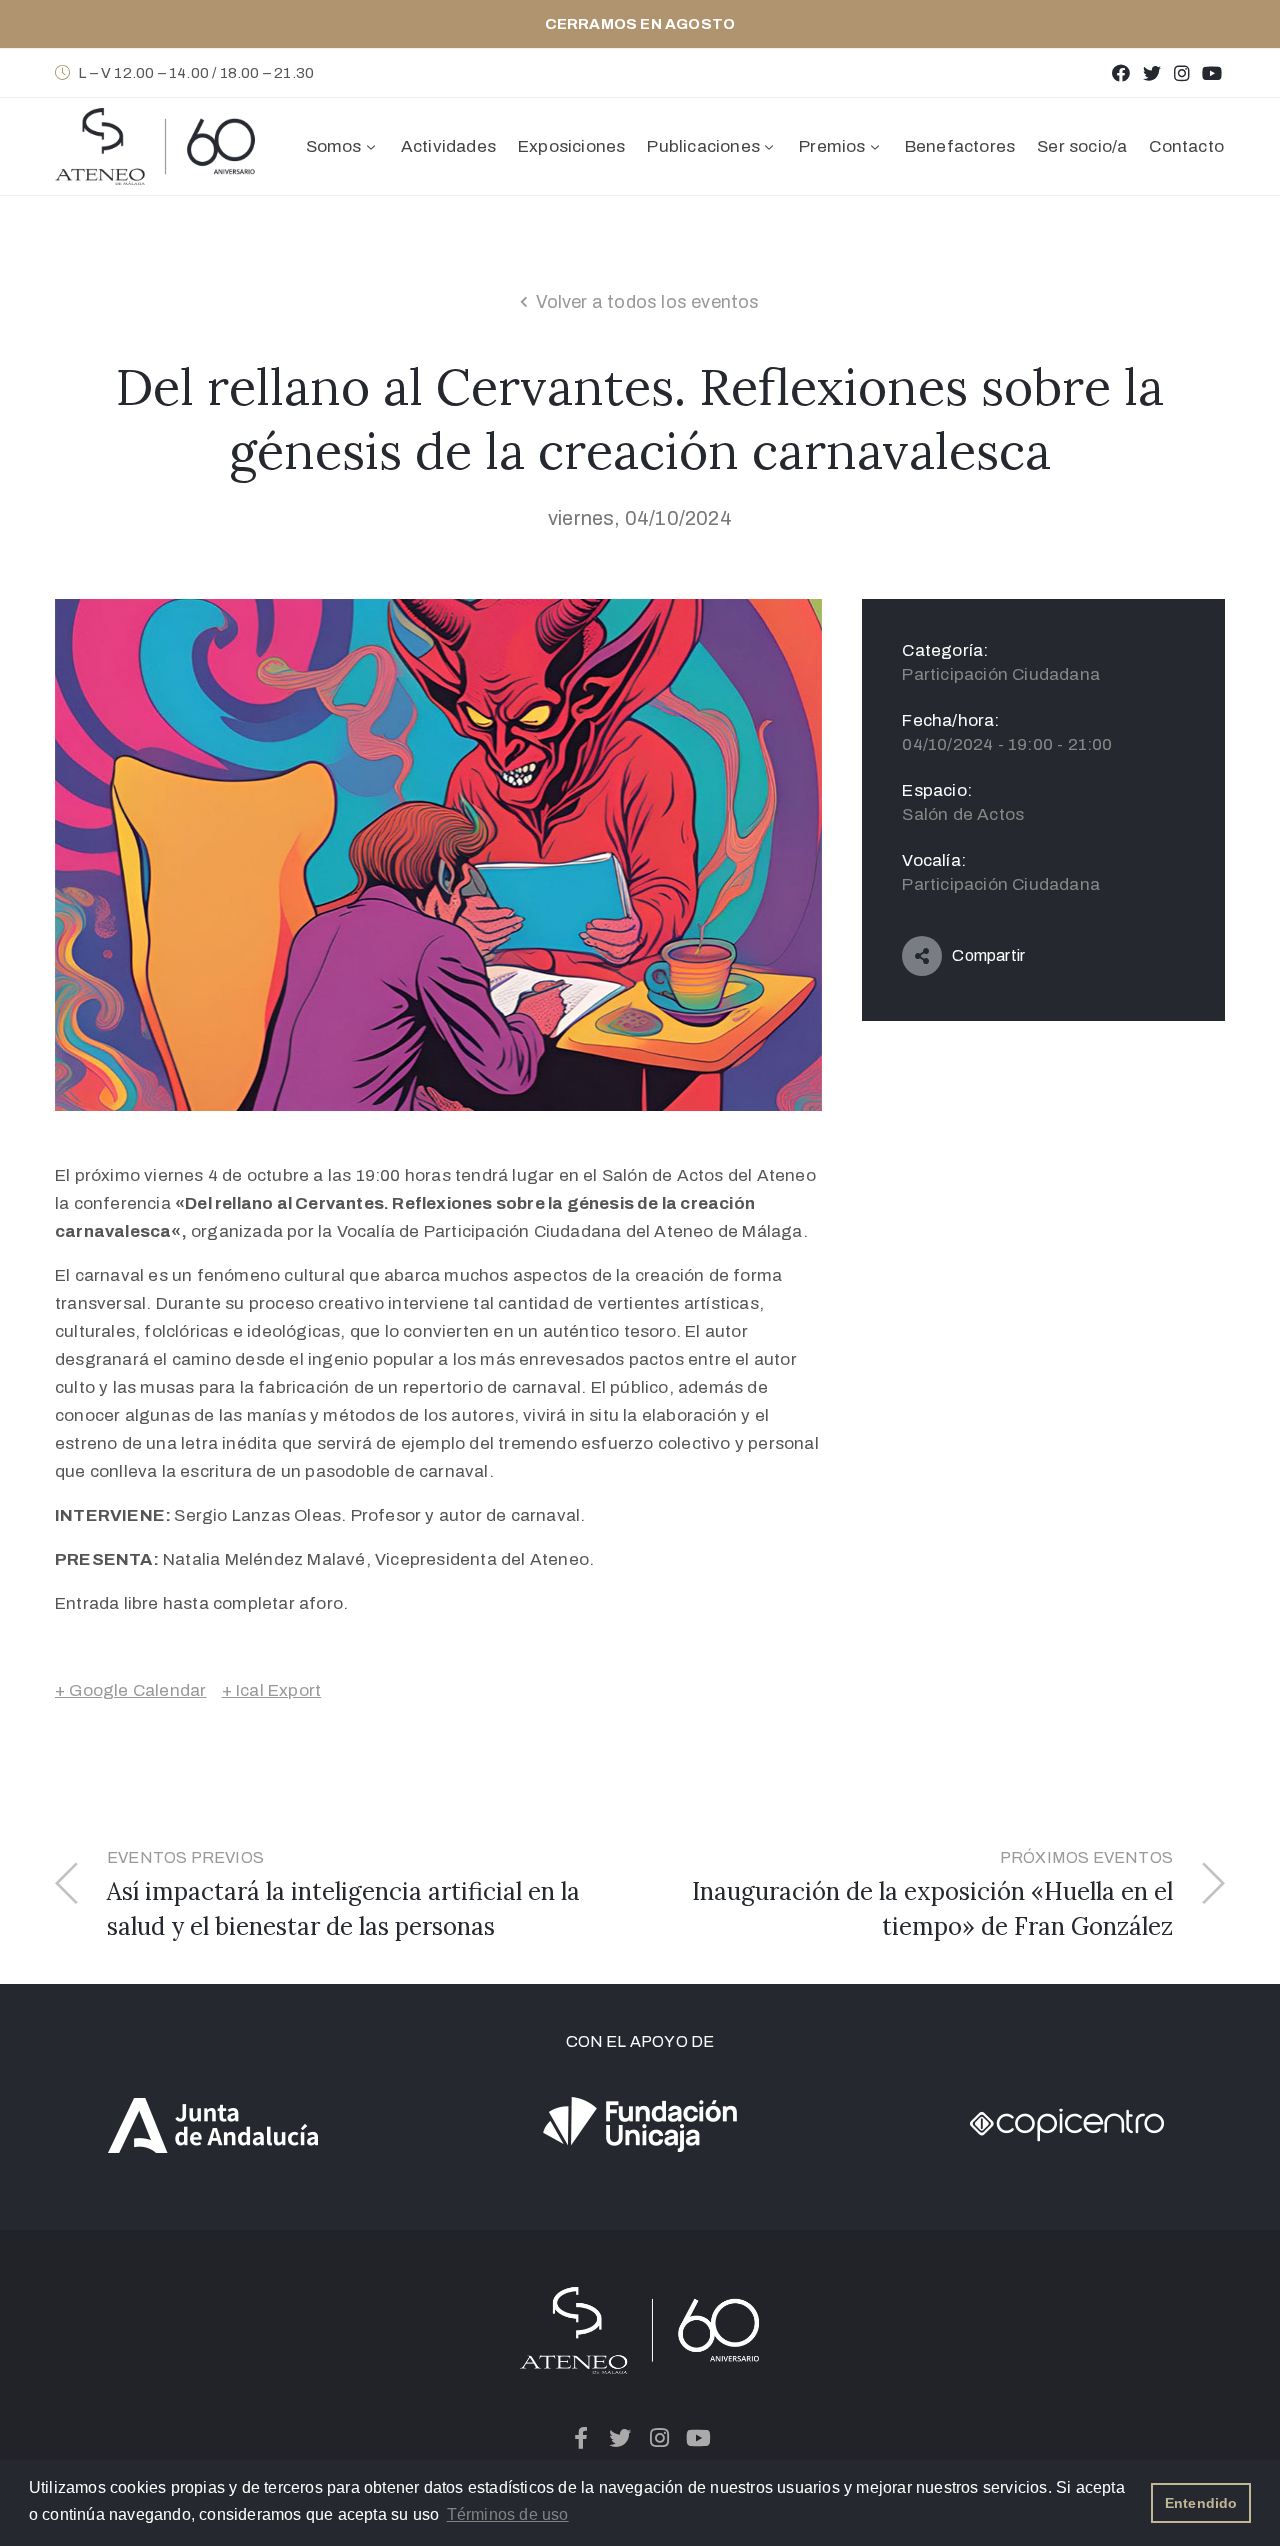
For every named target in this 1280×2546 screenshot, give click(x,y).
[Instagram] (1181, 72)
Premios (832, 146)
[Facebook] (1121, 72)
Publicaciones (703, 146)
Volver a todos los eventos (648, 302)
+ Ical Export (272, 1690)
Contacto (1186, 146)
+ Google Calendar (130, 1690)
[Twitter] (1151, 72)
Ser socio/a (1082, 146)
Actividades (448, 146)
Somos (334, 146)
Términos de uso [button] (508, 2514)
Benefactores (960, 146)
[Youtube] (1212, 72)
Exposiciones (571, 146)
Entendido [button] (1201, 2503)
